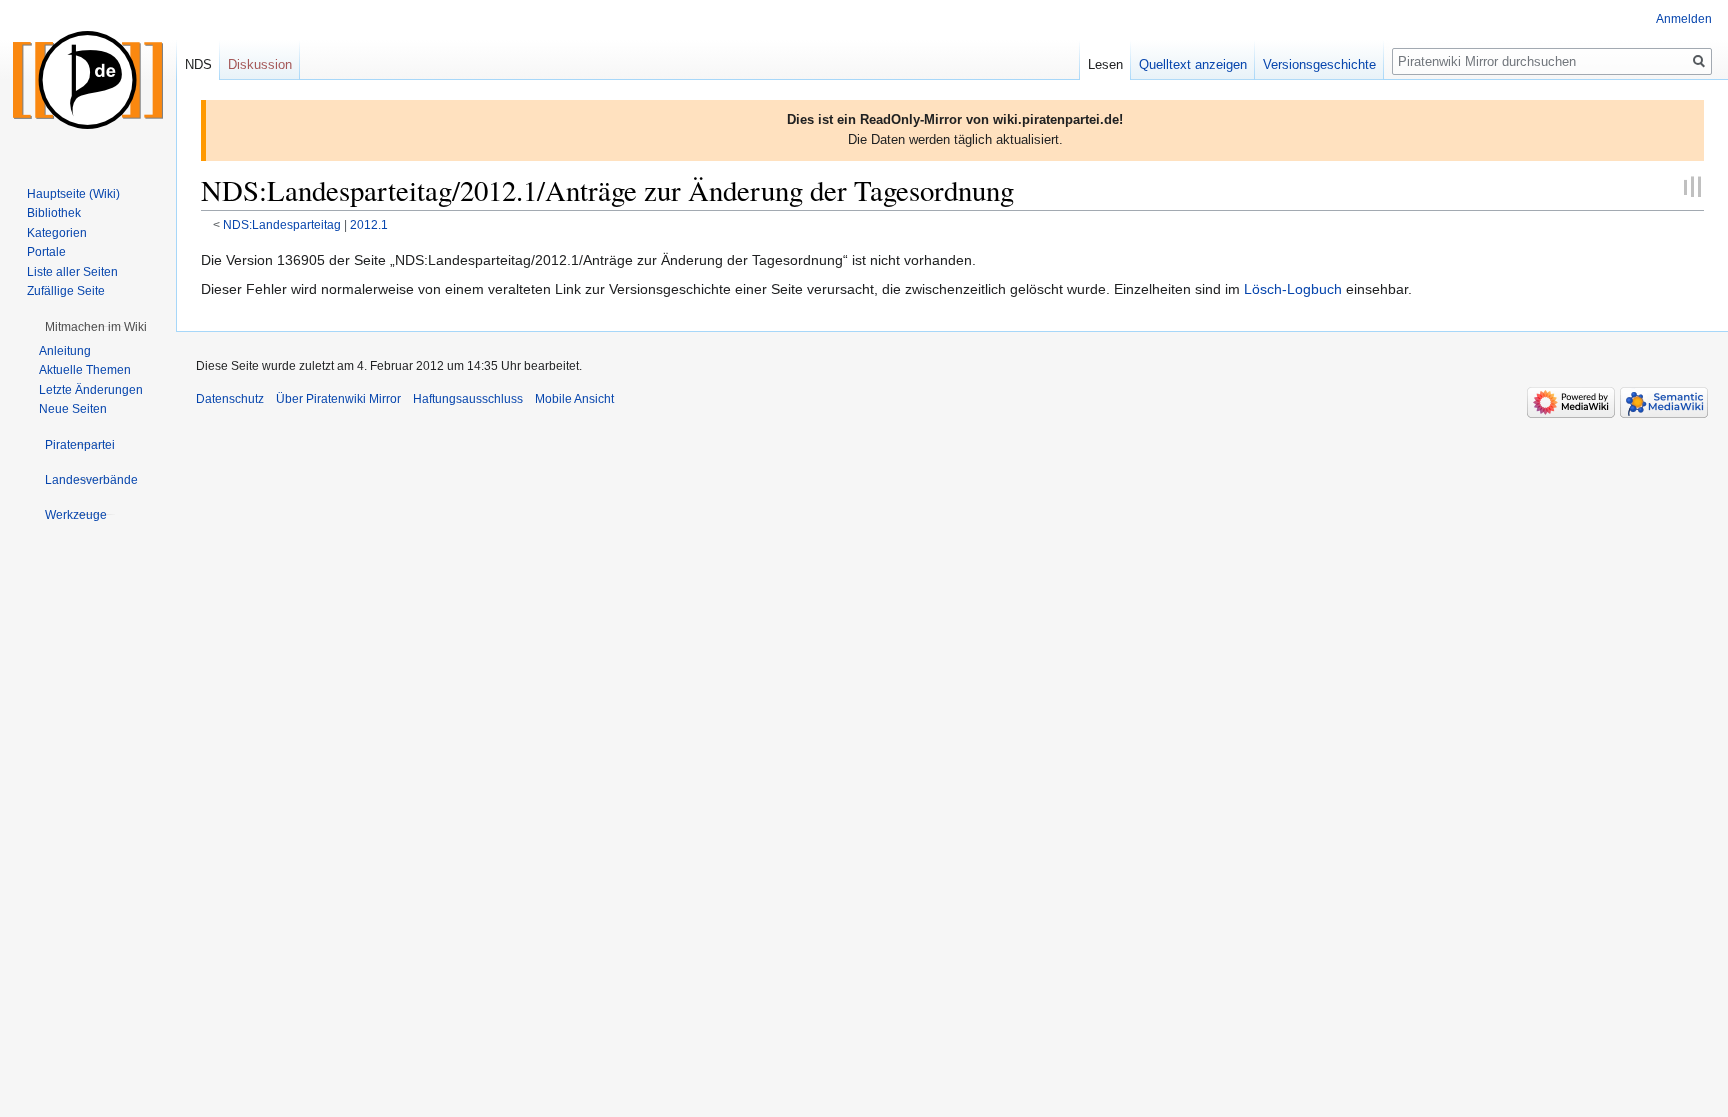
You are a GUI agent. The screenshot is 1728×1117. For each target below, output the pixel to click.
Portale (46, 252)
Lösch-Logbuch (1293, 289)
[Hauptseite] (88, 80)
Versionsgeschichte (1319, 64)
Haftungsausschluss (468, 399)
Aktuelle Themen (85, 370)
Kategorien (57, 233)
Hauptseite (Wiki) (73, 194)
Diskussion (260, 64)
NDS (198, 64)
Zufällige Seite (66, 291)
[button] (96, 327)
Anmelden (1684, 19)
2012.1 (369, 224)
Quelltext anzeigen (1193, 64)
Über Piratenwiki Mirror (338, 399)
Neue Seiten (73, 409)
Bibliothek (54, 213)
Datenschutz (230, 399)
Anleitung (65, 351)
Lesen (1105, 64)
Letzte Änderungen (91, 390)
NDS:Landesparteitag (282, 224)
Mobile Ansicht (574, 399)
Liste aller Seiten (72, 272)
